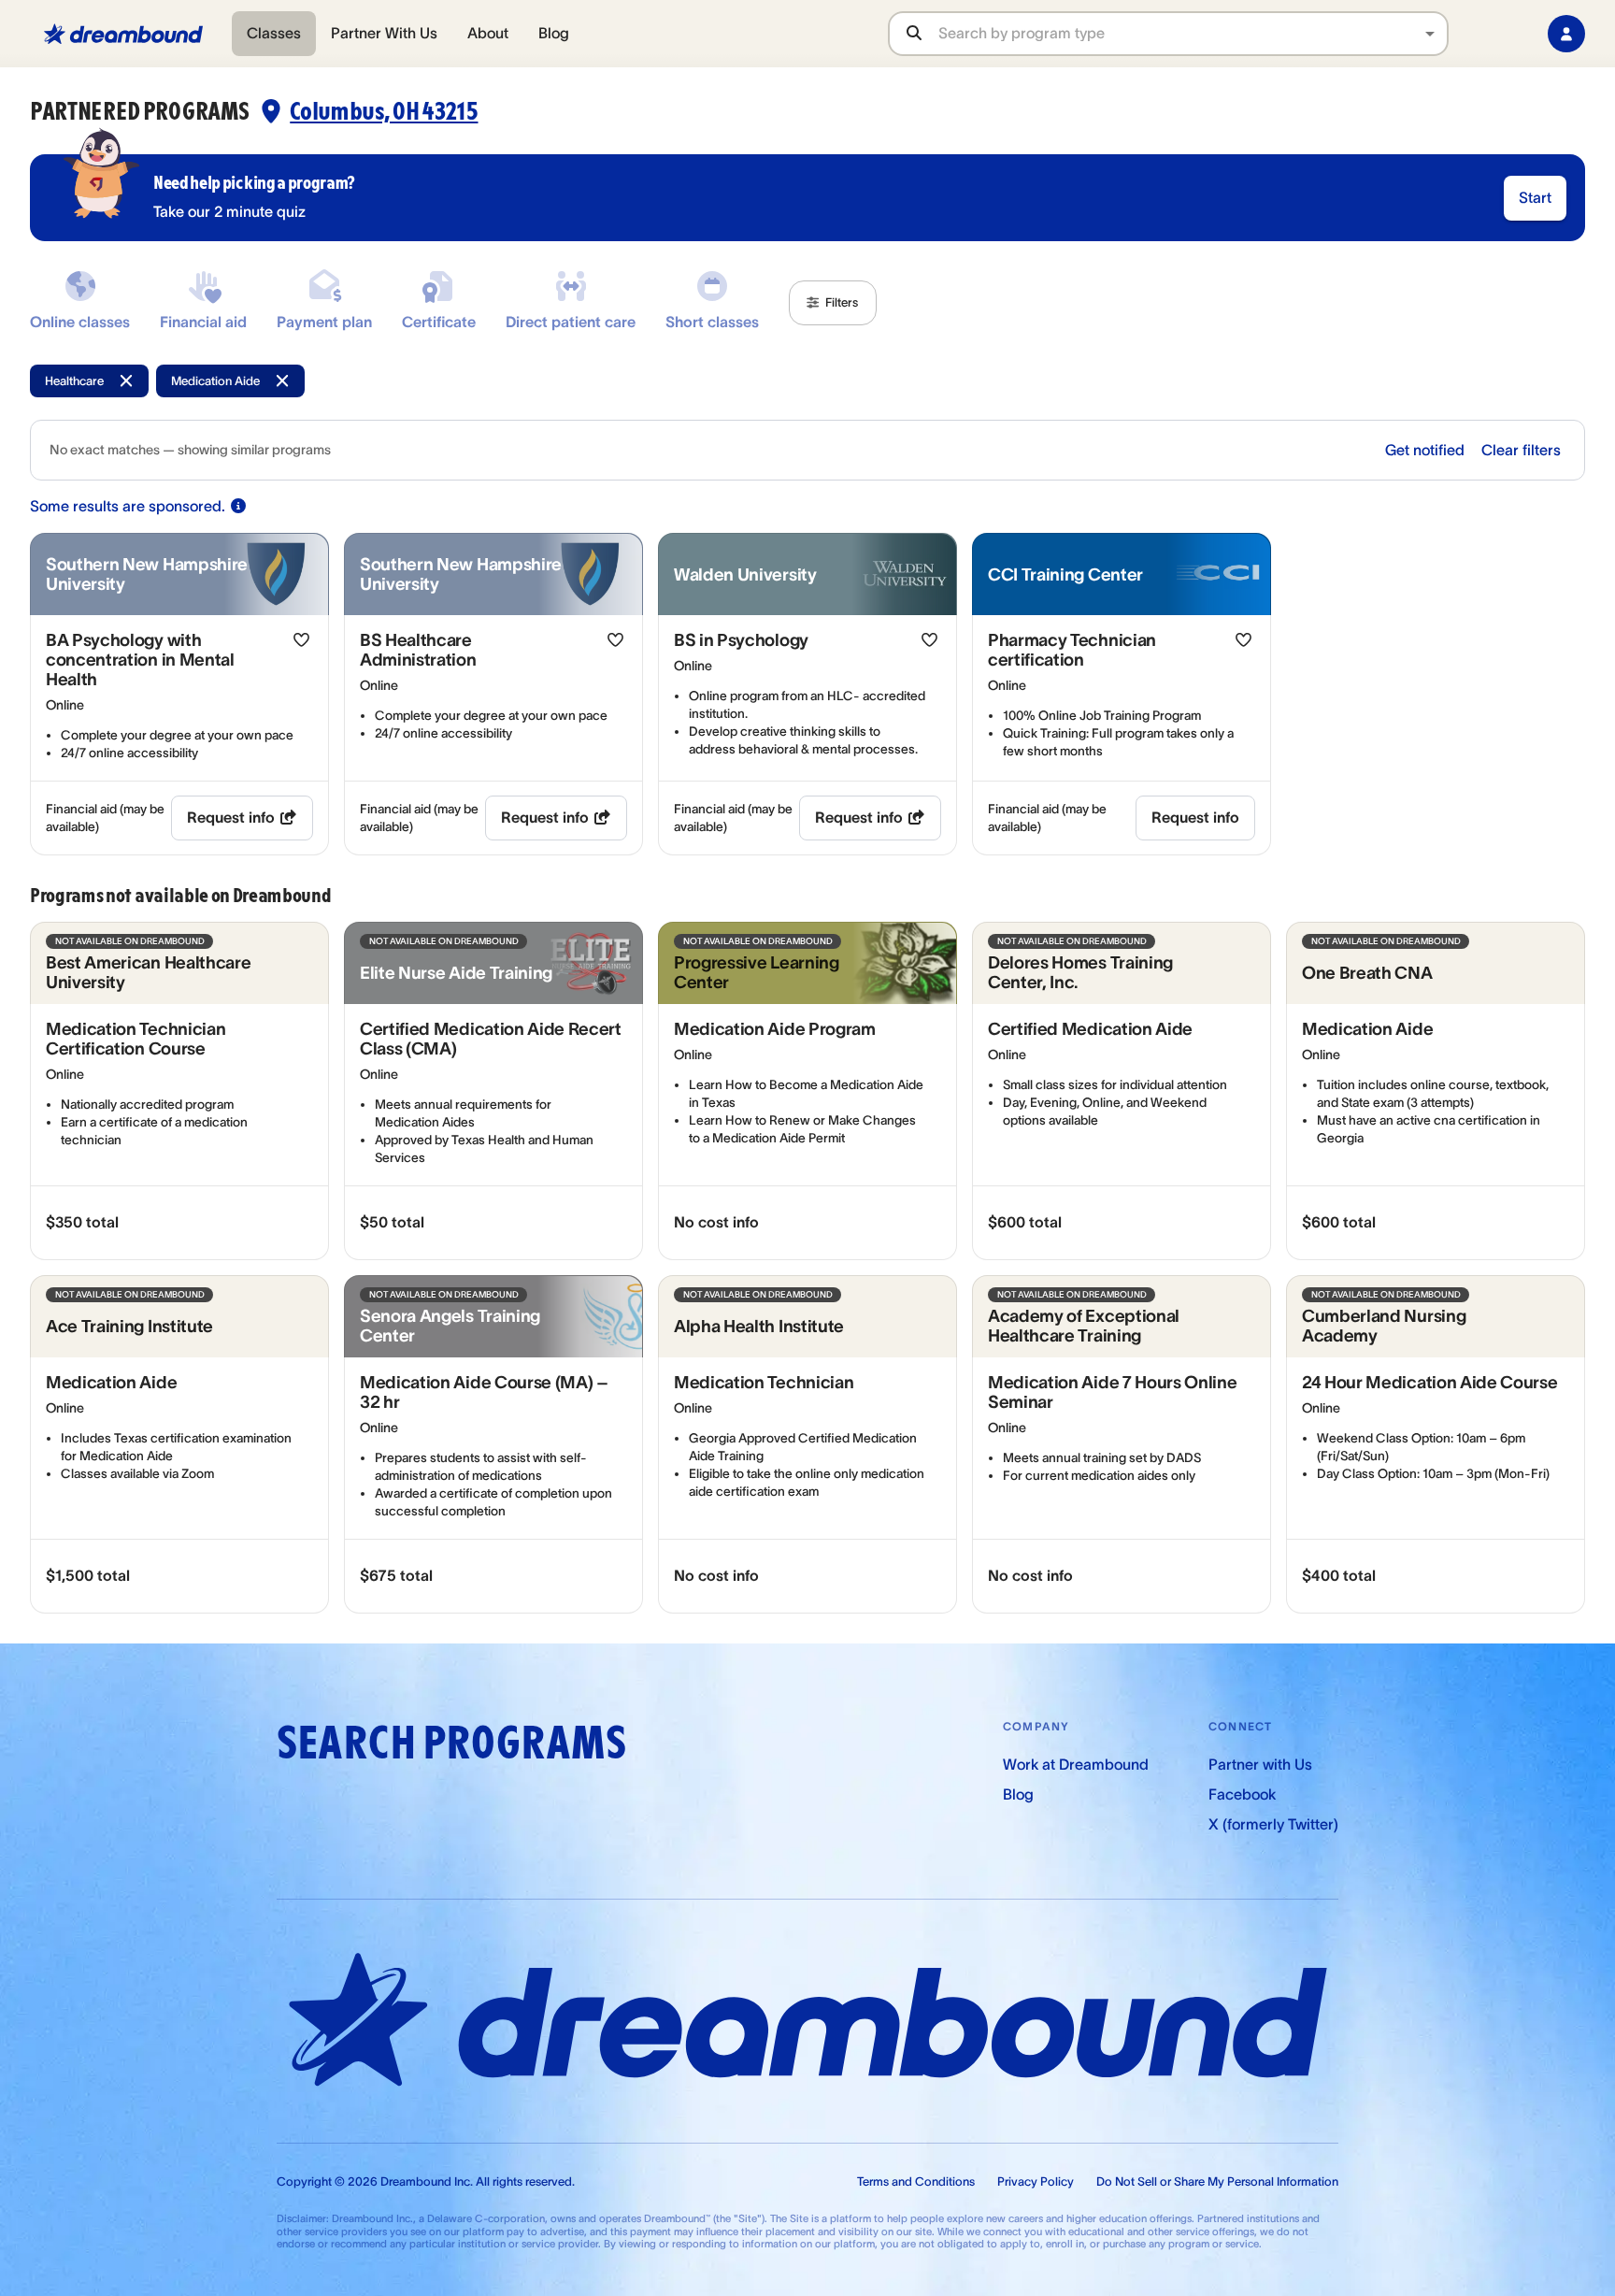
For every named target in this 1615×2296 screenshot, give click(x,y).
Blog (554, 33)
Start (1535, 197)
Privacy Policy (1036, 2181)
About (488, 33)
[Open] (1430, 34)
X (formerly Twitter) (1273, 1824)
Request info (231, 817)
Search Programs (451, 1743)
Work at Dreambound (1076, 1764)
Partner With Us (384, 33)
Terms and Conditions (916, 2181)
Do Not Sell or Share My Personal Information (1217, 2181)
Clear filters (1521, 450)
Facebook (1242, 1794)
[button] (833, 303)
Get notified (1425, 450)
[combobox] (1193, 33)
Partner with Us (1260, 1764)
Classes (274, 33)
